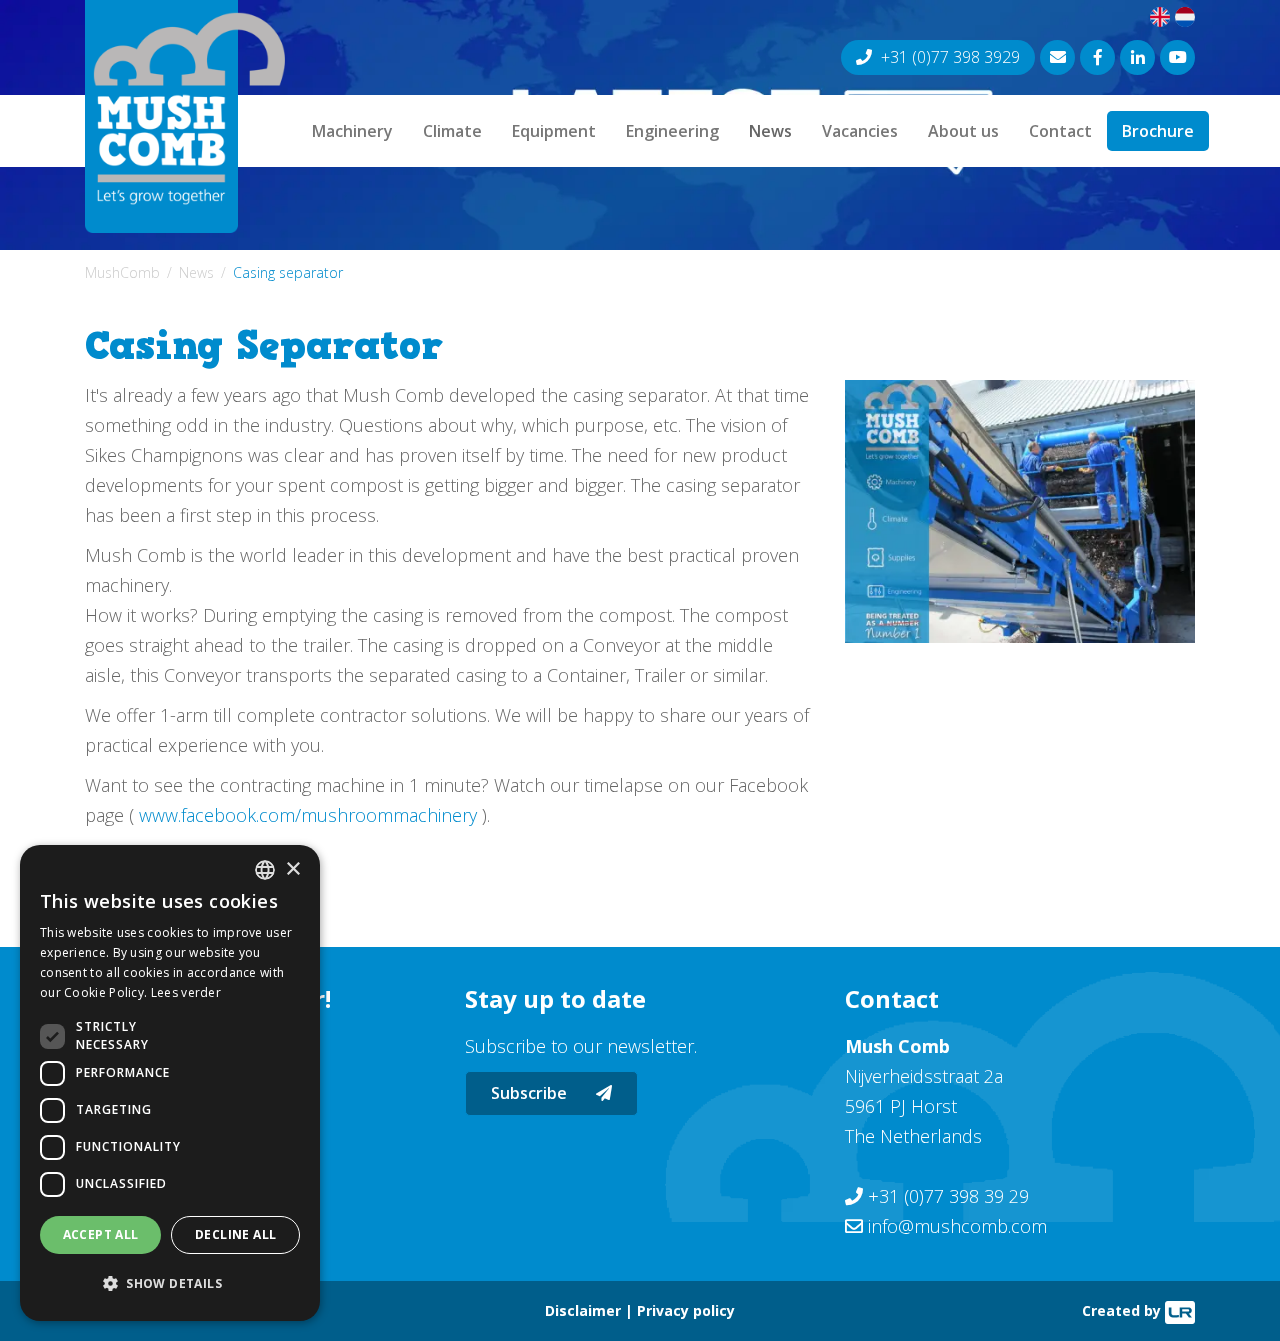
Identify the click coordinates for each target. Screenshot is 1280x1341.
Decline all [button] (235, 1234)
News (770, 131)
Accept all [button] (101, 1234)
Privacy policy (686, 1310)
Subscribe (531, 1093)
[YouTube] (1177, 57)
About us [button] (963, 131)
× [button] (292, 869)
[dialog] (170, 1083)
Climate (452, 131)
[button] (170, 1284)
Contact (1060, 131)
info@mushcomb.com (957, 1226)
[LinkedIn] (1137, 57)
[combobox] (265, 870)
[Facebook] (1097, 57)
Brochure (1158, 131)
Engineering (672, 131)
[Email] (1057, 57)
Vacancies (860, 131)
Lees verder (186, 992)
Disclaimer (583, 1310)
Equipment (554, 131)
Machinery (352, 131)
